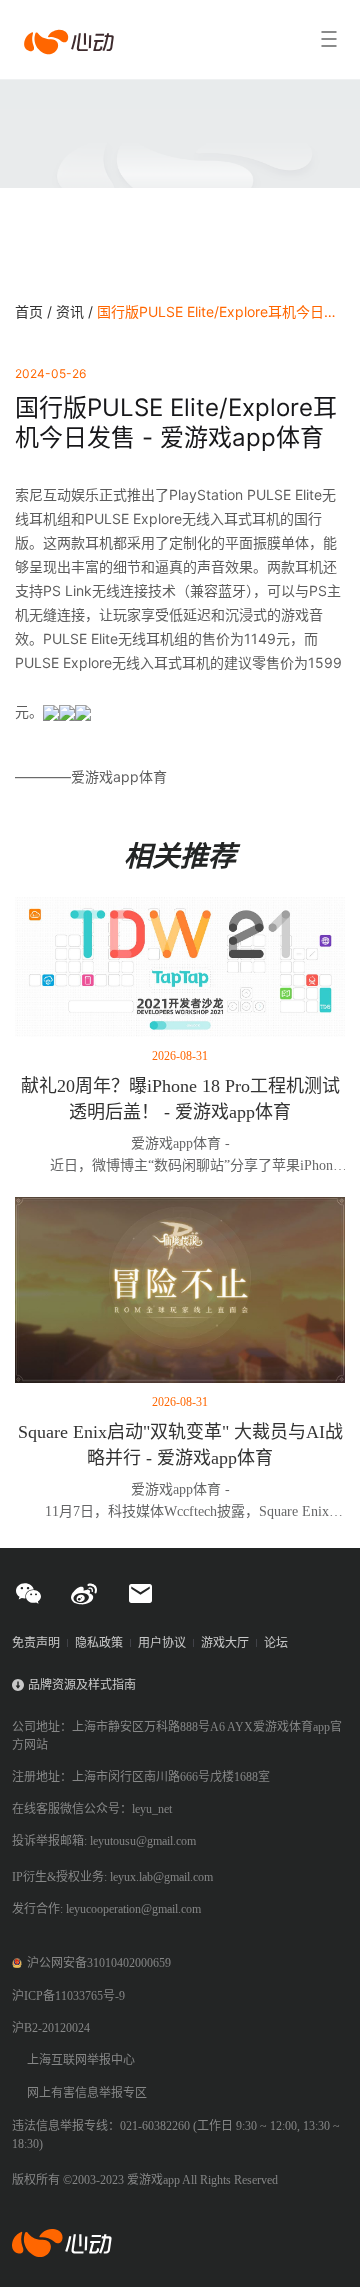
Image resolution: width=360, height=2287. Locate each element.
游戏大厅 (225, 1643)
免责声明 (36, 1643)
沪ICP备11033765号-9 (68, 1996)
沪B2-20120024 (51, 2028)
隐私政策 (99, 1643)
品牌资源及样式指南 (82, 1685)
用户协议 (162, 1643)
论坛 (276, 1643)
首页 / (35, 311)
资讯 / (76, 311)
